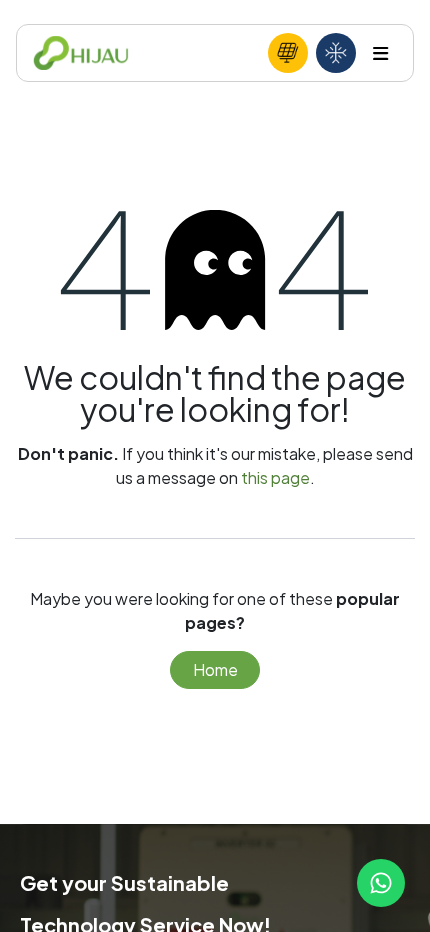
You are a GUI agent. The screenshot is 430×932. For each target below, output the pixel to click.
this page (275, 477)
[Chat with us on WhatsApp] (381, 883)
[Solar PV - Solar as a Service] (288, 53)
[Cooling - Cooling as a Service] (336, 53)
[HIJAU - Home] (81, 53)
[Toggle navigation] (380, 53)
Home (215, 669)
